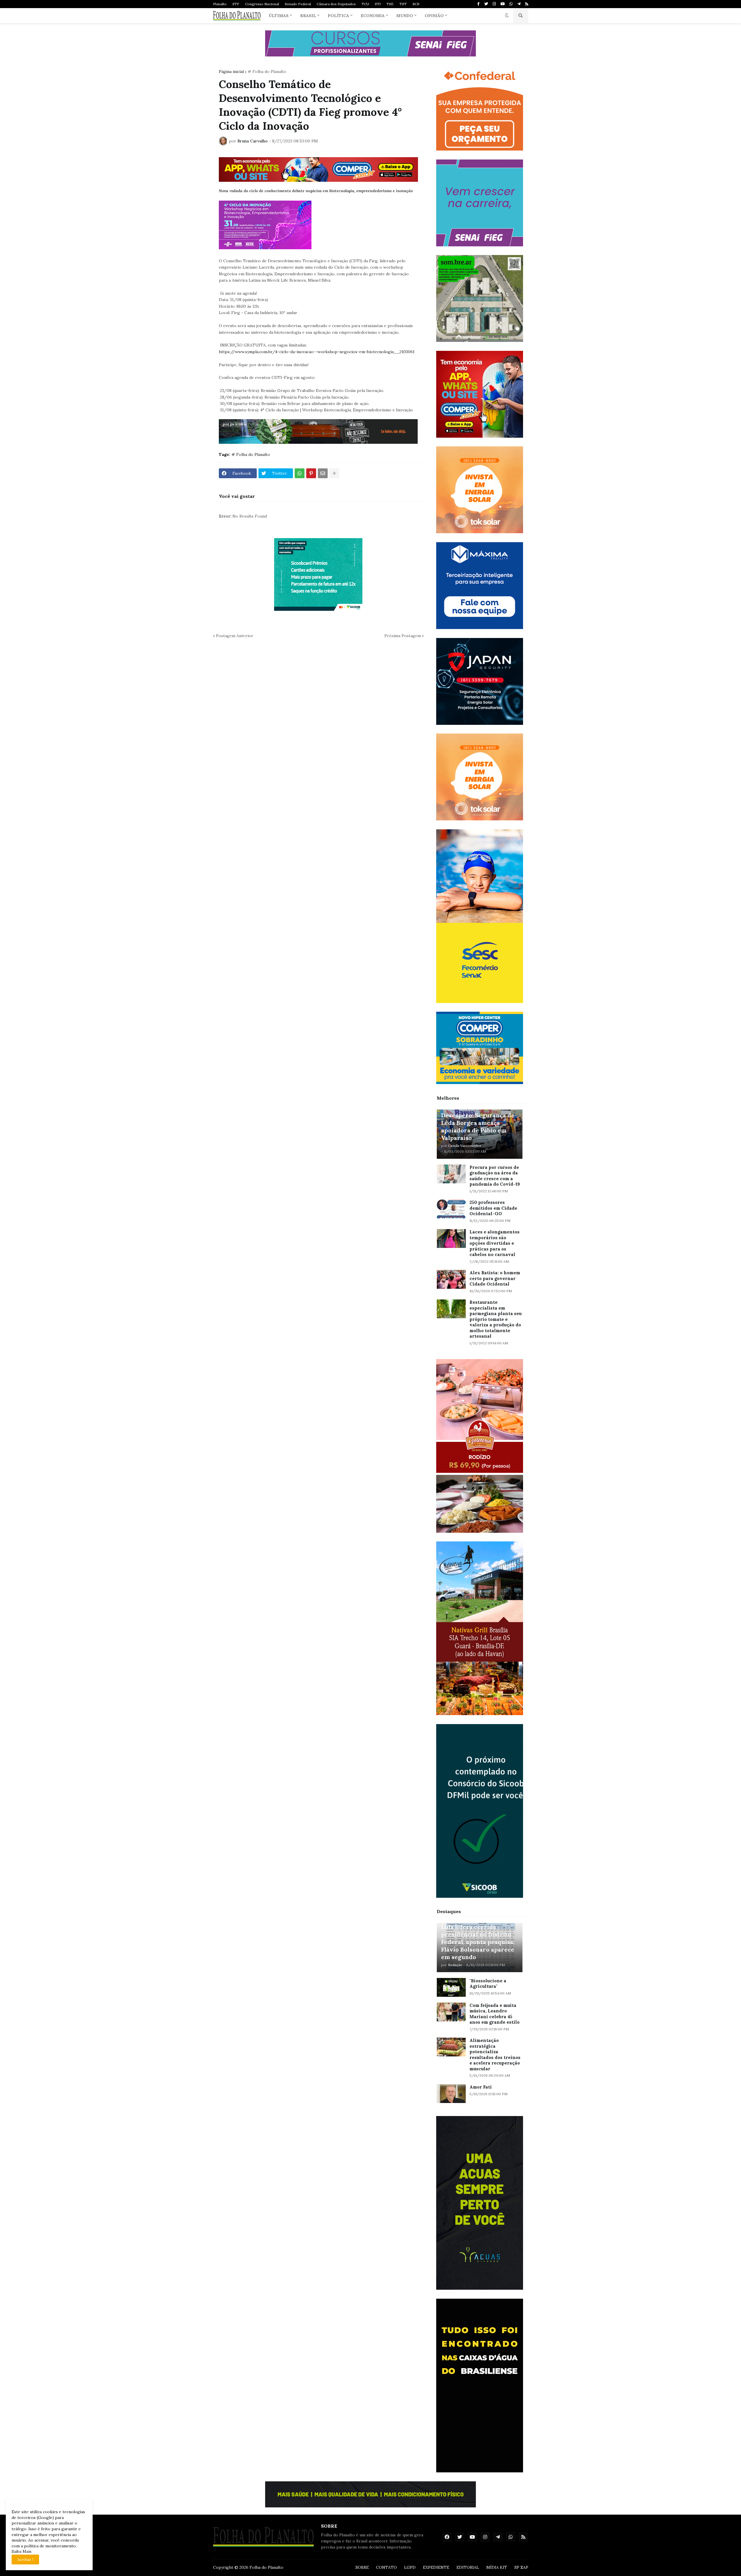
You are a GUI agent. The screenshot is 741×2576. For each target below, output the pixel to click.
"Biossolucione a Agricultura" (488, 1984)
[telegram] (519, 4)
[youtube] (503, 4)
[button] (507, 16)
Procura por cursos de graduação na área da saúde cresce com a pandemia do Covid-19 (495, 1176)
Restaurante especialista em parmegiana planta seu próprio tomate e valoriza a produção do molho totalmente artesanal (496, 1319)
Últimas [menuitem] (279, 16)
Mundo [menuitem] (405, 16)
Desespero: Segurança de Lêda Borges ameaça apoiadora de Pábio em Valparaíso (478, 1126)
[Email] (323, 473)
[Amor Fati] (451, 2094)
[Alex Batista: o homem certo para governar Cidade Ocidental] (451, 1279)
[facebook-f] (478, 4)
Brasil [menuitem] (308, 16)
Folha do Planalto (266, 2567)
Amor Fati (481, 2087)
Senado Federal (298, 4)
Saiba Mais (22, 2551)
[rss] (527, 4)
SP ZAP (521, 2567)
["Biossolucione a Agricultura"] (451, 1987)
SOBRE (362, 2567)
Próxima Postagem (403, 636)
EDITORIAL (468, 2567)
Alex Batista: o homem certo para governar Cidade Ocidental (495, 1278)
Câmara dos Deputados (336, 4)
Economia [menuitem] (373, 16)
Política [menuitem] (338, 16)
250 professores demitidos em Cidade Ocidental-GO (493, 1208)
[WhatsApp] (300, 473)
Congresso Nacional (262, 4)
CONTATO (386, 2567)
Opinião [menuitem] (434, 16)
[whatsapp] (511, 4)
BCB (416, 4)
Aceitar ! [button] (25, 2560)
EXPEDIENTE (436, 2567)
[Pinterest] (311, 473)
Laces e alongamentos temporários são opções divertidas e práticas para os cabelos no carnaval (495, 1243)
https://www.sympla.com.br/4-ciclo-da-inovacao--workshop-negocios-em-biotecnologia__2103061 (317, 352)
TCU (365, 4)
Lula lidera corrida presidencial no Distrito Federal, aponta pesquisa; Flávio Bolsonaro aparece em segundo (478, 1942)
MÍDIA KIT (497, 2567)
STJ (378, 4)
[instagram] (494, 4)
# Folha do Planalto (267, 71)
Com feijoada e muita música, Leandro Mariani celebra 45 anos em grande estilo (495, 2014)
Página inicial (231, 71)
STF (236, 4)
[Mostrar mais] (334, 473)
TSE (390, 4)
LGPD (410, 2567)
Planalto (220, 4)
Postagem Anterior (235, 636)
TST (403, 4)
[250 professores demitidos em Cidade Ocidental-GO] (451, 1209)
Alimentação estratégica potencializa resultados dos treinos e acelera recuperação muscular (495, 2055)
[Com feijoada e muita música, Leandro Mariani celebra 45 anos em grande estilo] (451, 2012)
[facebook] (447, 2537)
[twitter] (486, 4)
